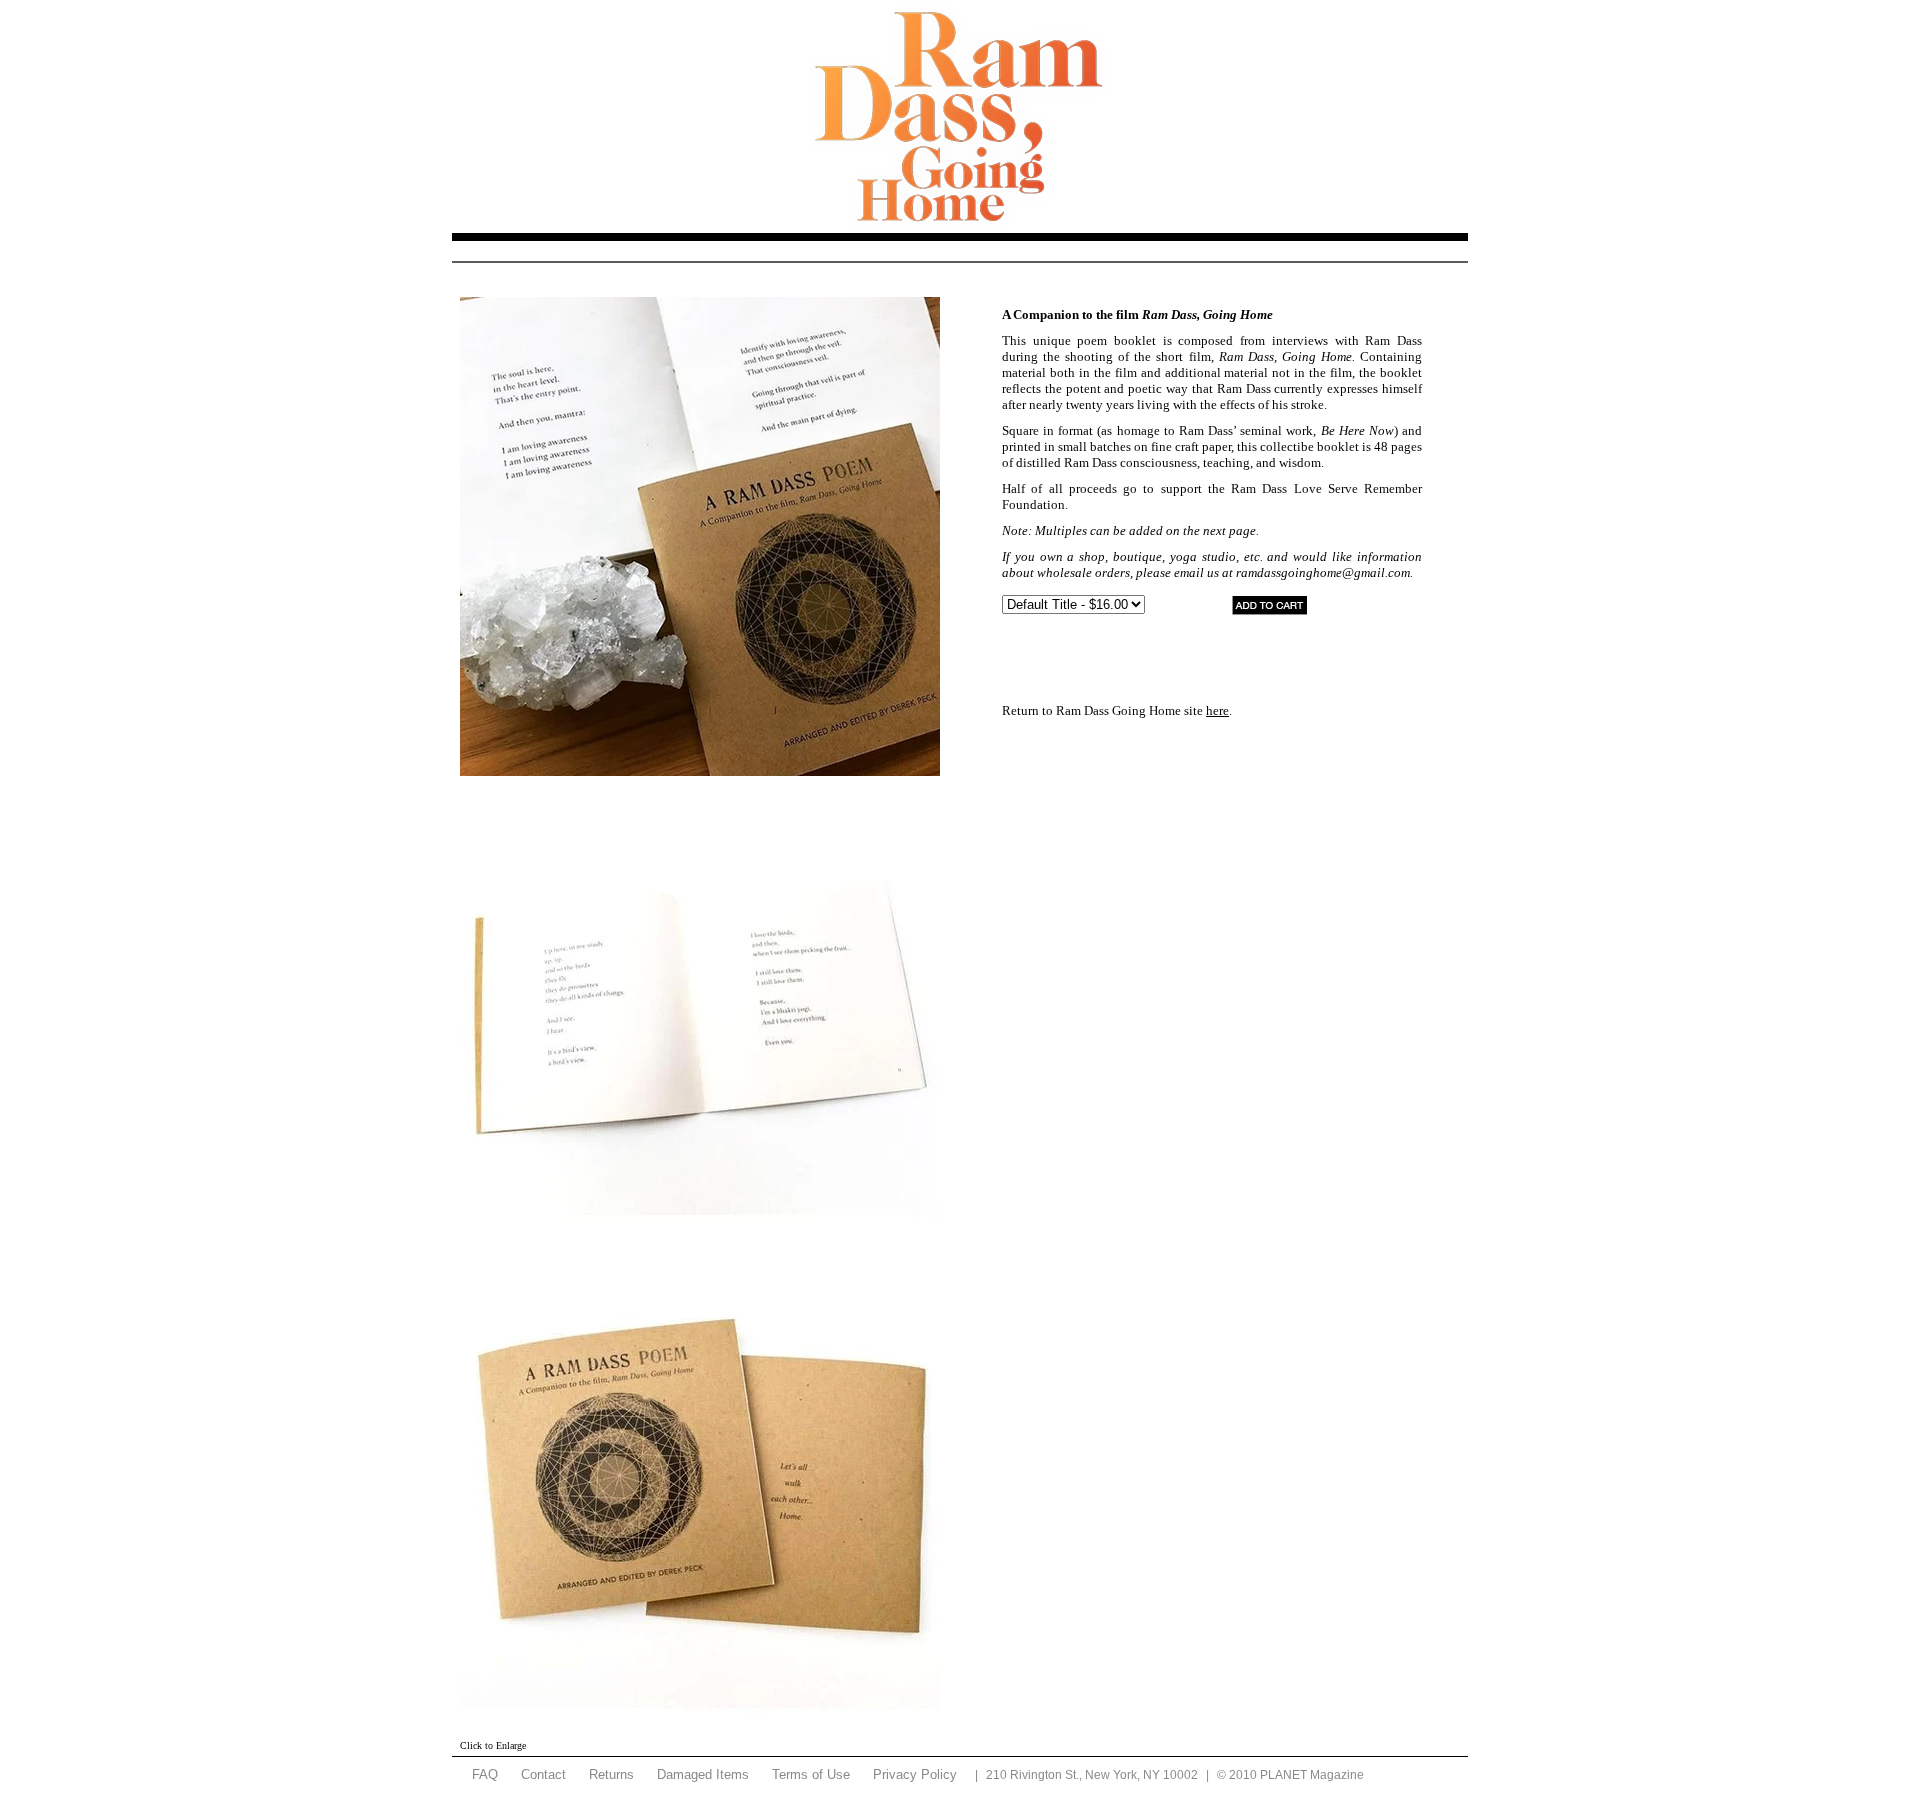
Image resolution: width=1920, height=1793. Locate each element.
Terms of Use (811, 1774)
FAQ (485, 1774)
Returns (611, 1774)
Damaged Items (703, 1774)
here (1217, 710)
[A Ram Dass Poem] (700, 536)
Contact (543, 1774)
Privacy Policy (915, 1774)
